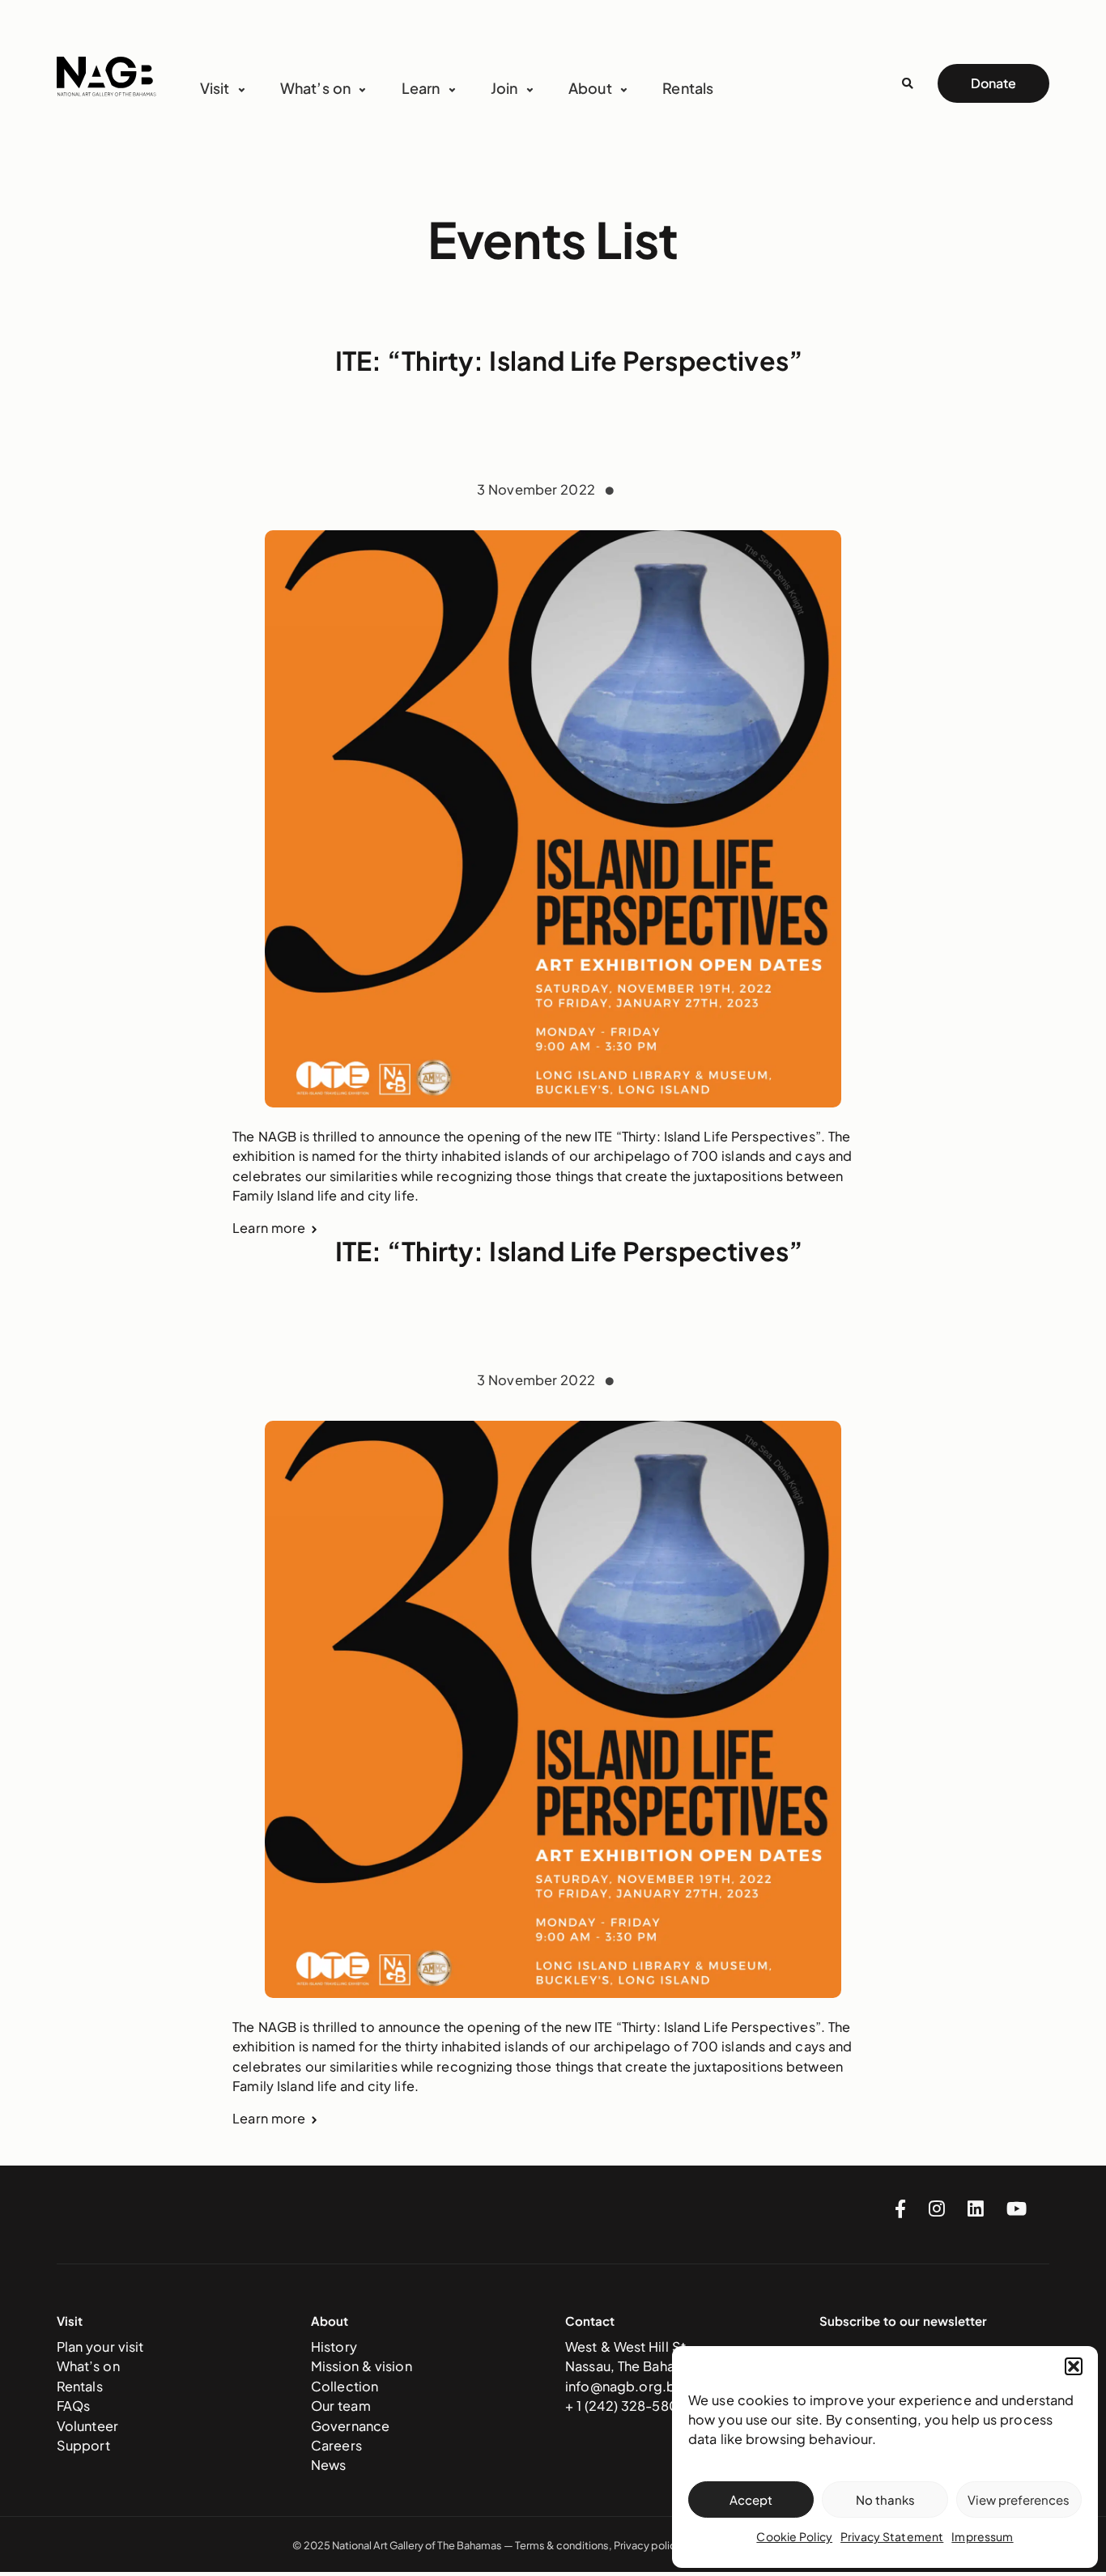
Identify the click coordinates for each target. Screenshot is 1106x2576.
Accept (751, 2499)
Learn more (269, 1228)
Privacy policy (647, 2545)
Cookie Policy (794, 2536)
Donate (993, 83)
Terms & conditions (562, 2545)
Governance (350, 2426)
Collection (345, 2386)
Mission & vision (362, 2366)
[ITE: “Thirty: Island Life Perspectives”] (553, 819)
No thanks (885, 2499)
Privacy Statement (892, 2536)
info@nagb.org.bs (623, 2386)
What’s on (88, 2366)
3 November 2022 (538, 489)
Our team (341, 2406)
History (334, 2346)
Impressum (982, 2536)
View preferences (1019, 2499)
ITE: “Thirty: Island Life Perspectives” (570, 360)
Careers (336, 2445)
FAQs (74, 2406)
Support (83, 2445)
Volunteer (87, 2426)
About (590, 88)
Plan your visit (100, 2346)
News (329, 2465)
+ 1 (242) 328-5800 (627, 2406)
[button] (1074, 2366)
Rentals (688, 88)
